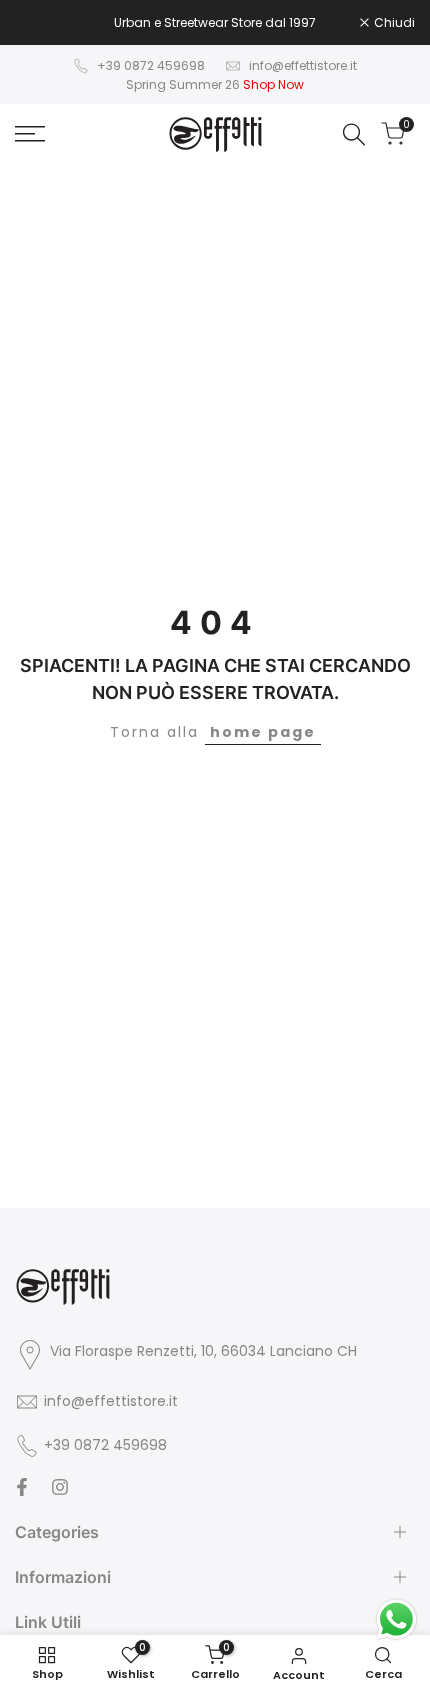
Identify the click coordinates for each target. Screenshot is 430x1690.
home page (263, 732)
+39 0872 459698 (151, 65)
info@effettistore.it (303, 65)
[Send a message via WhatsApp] (396, 1619)
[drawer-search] (354, 134)
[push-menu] (30, 134)
